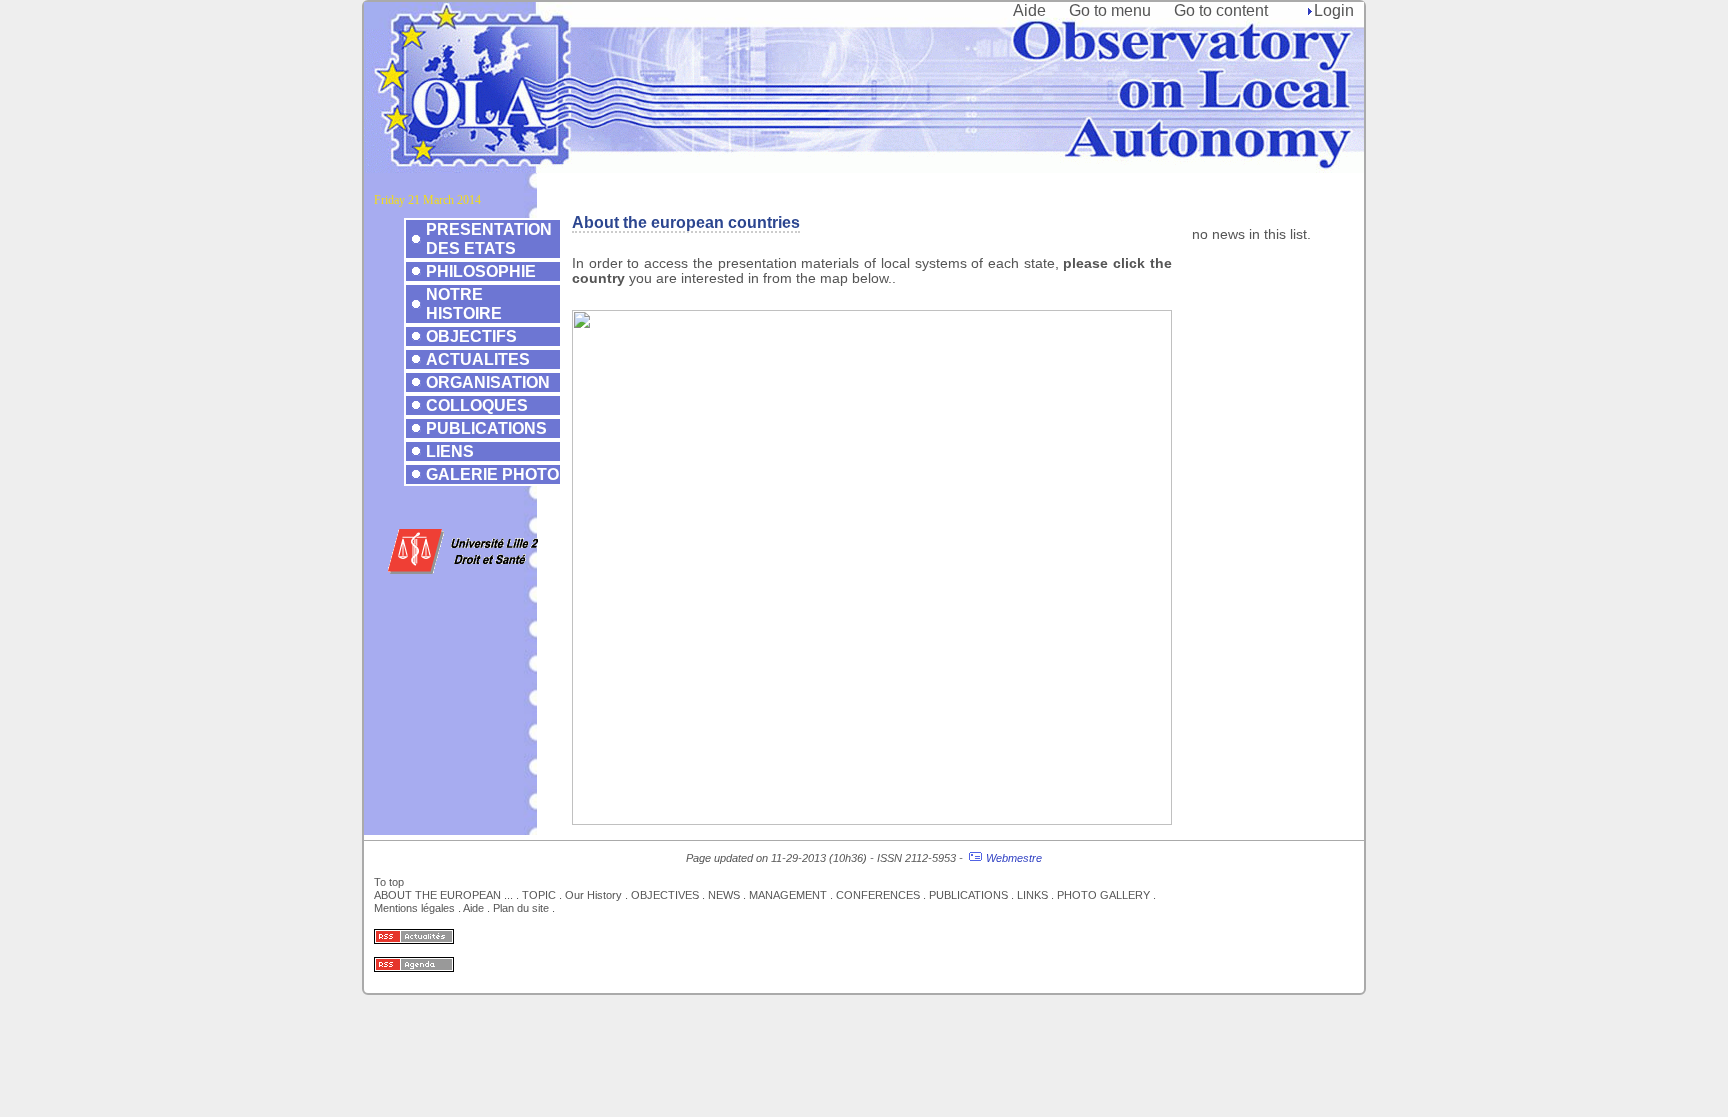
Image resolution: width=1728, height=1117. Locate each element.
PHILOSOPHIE (481, 271)
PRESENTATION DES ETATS (489, 238)
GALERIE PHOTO (492, 474)
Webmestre (1014, 858)
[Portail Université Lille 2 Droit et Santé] (463, 569)
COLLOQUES (477, 405)
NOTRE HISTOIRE (464, 303)
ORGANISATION (488, 382)
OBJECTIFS (471, 336)
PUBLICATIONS (486, 428)
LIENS (450, 451)
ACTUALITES (478, 359)
